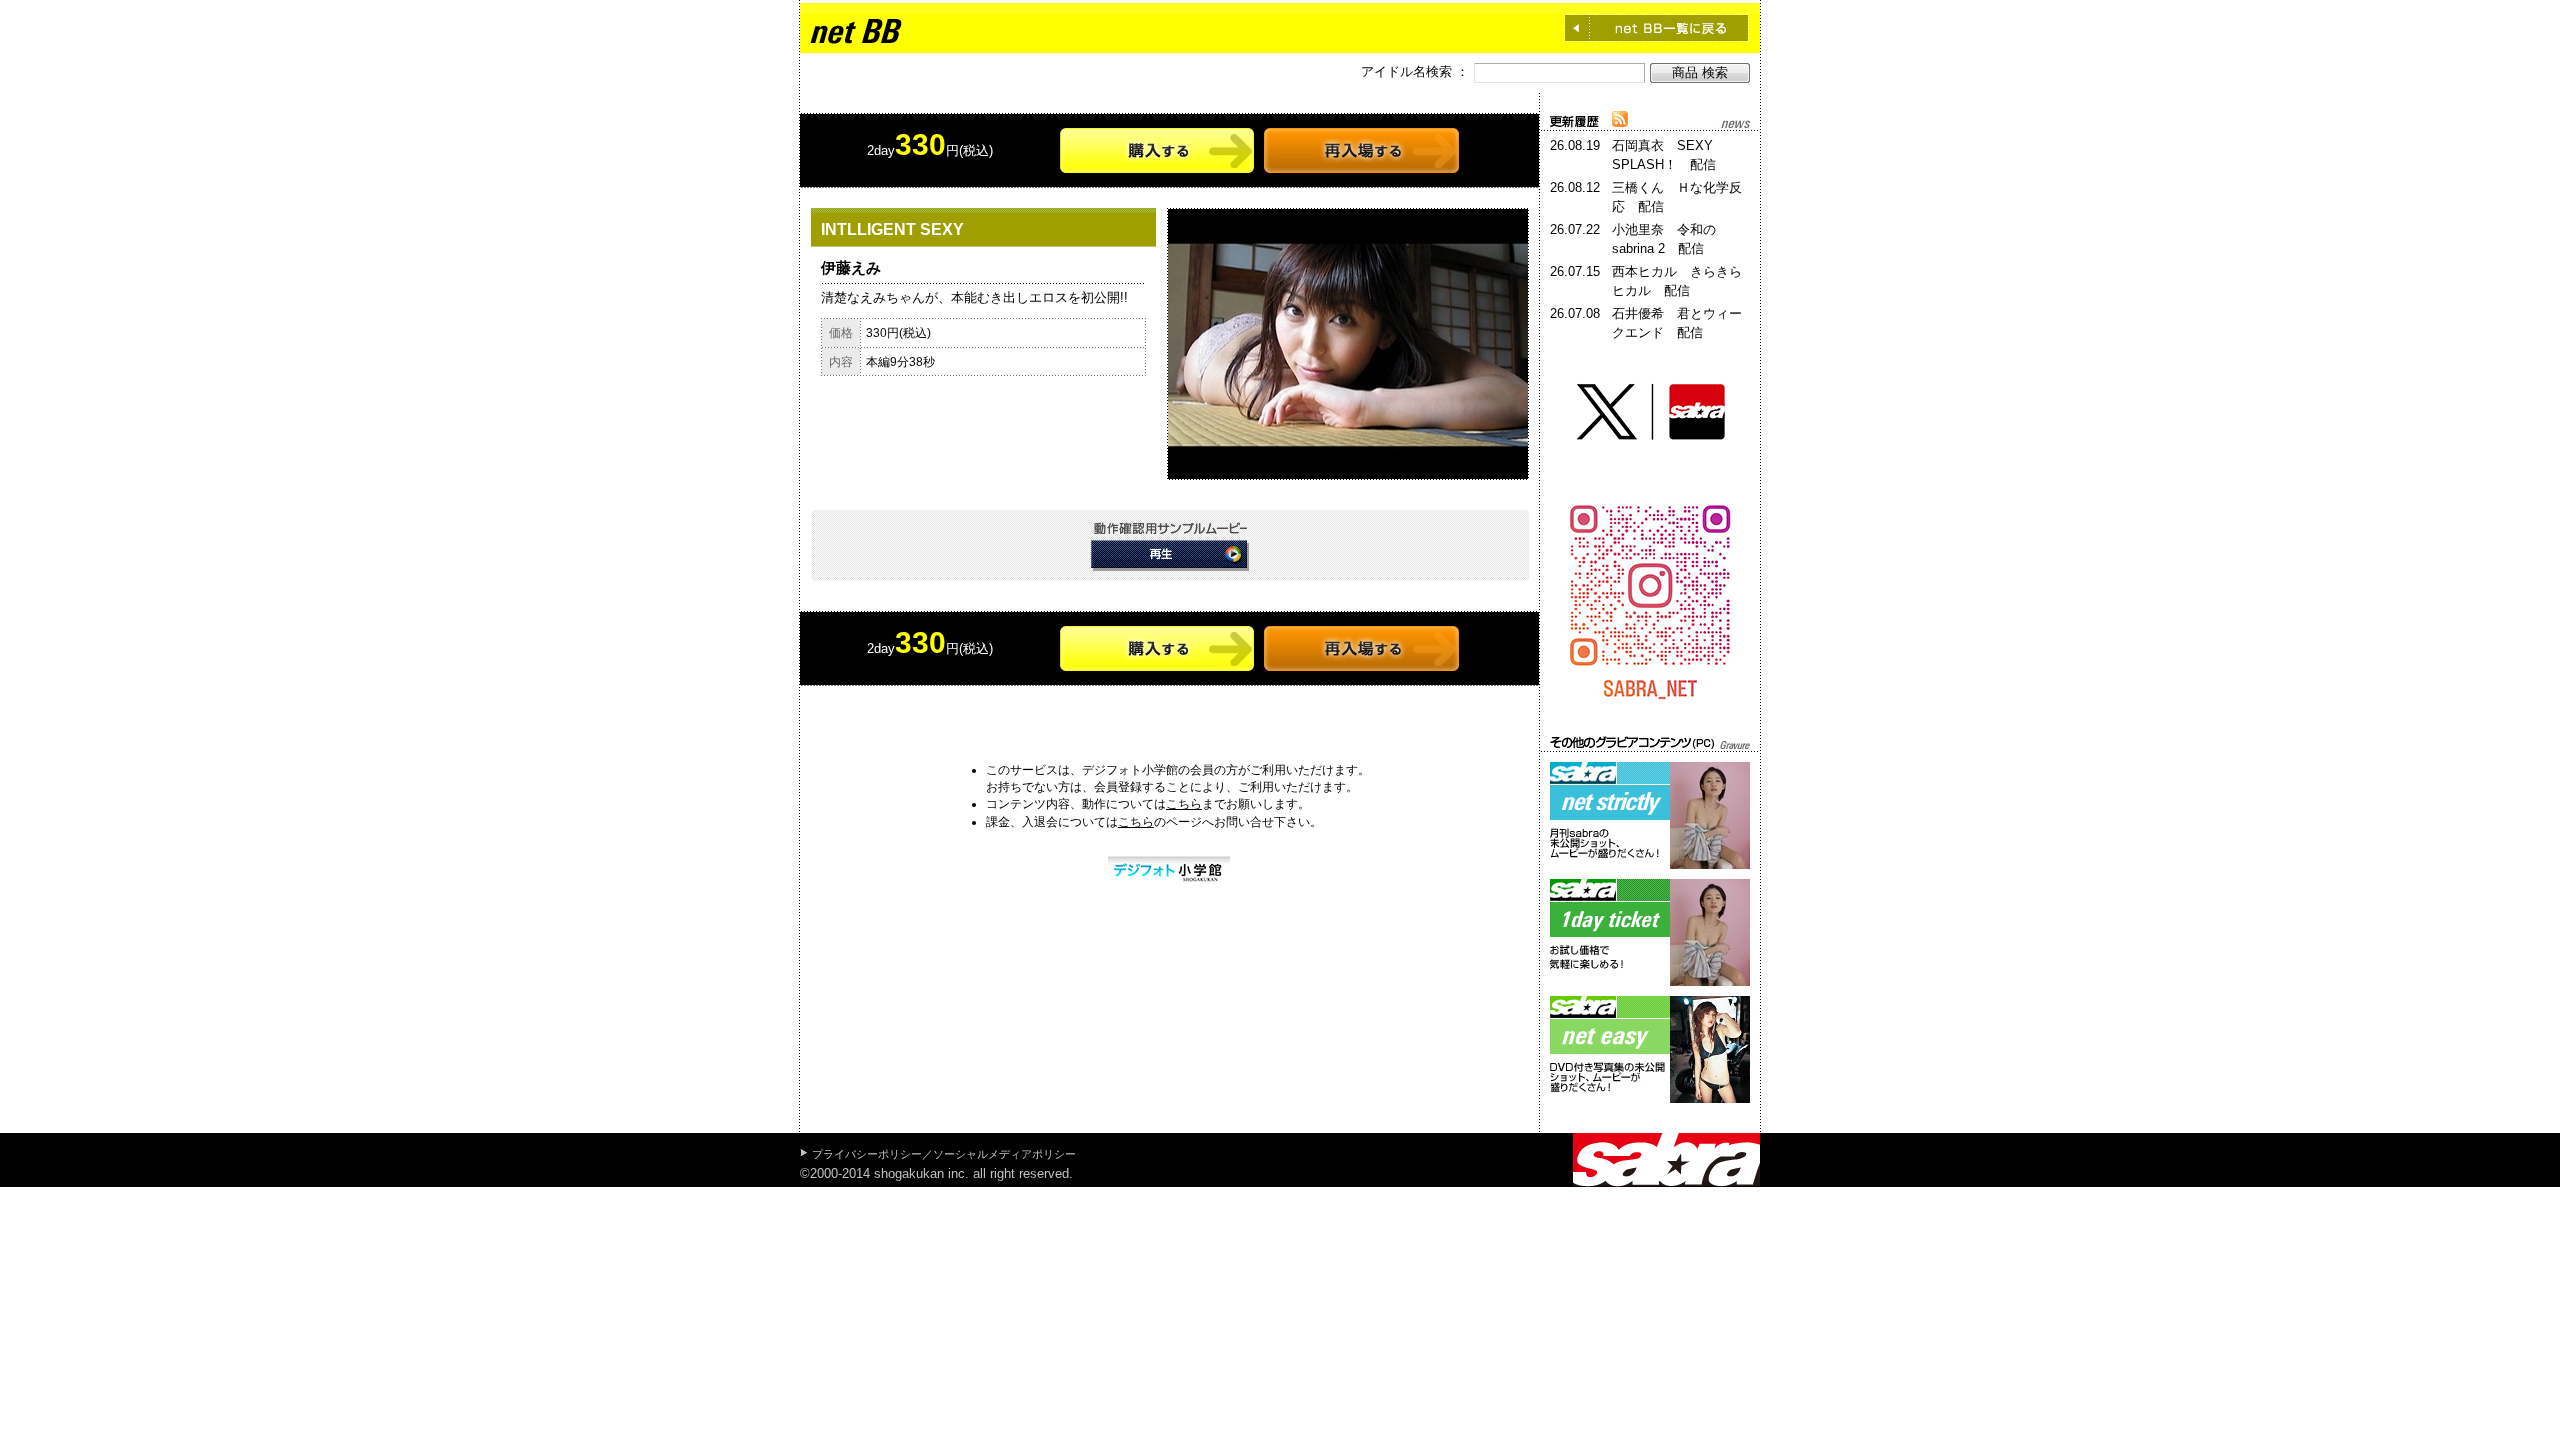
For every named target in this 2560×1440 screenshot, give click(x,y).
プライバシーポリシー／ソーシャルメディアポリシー (944, 1154)
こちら (1184, 804)
